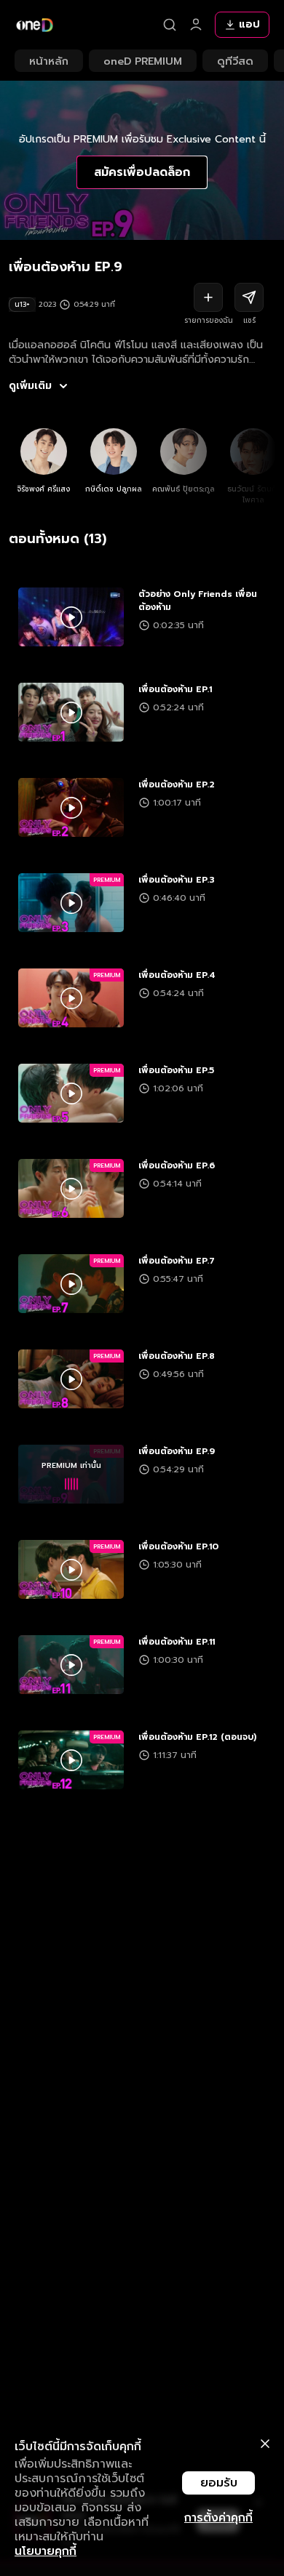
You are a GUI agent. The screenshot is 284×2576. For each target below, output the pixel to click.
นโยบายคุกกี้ (46, 2551)
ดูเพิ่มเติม (30, 386)
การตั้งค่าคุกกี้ (218, 2518)
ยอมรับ (219, 2483)
